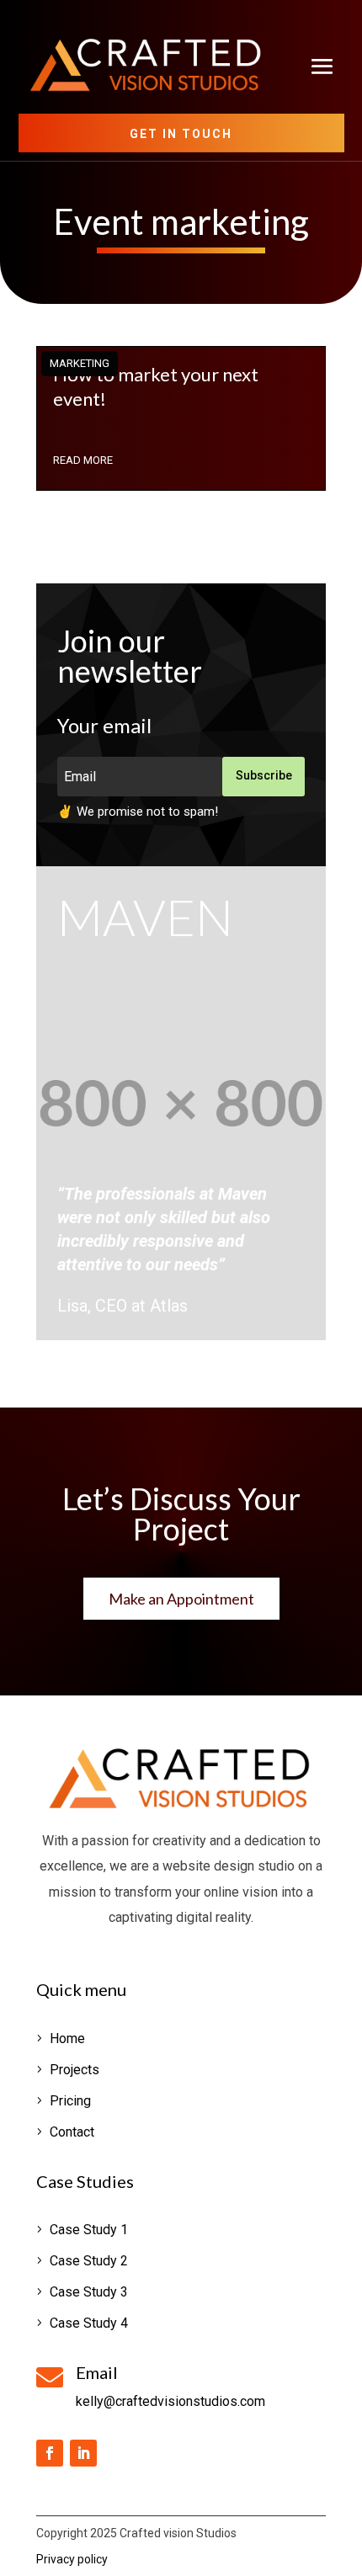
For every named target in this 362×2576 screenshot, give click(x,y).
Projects (75, 2070)
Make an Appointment (181, 1599)
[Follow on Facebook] (50, 2453)
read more (83, 460)
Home (67, 2038)
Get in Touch (181, 134)
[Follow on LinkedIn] (83, 2453)
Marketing (80, 363)
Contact (72, 2132)
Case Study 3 (89, 2292)
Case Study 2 (89, 2261)
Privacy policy (72, 2559)
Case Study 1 (89, 2230)
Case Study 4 (89, 2323)
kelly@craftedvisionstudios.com (170, 2401)
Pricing (70, 2101)
